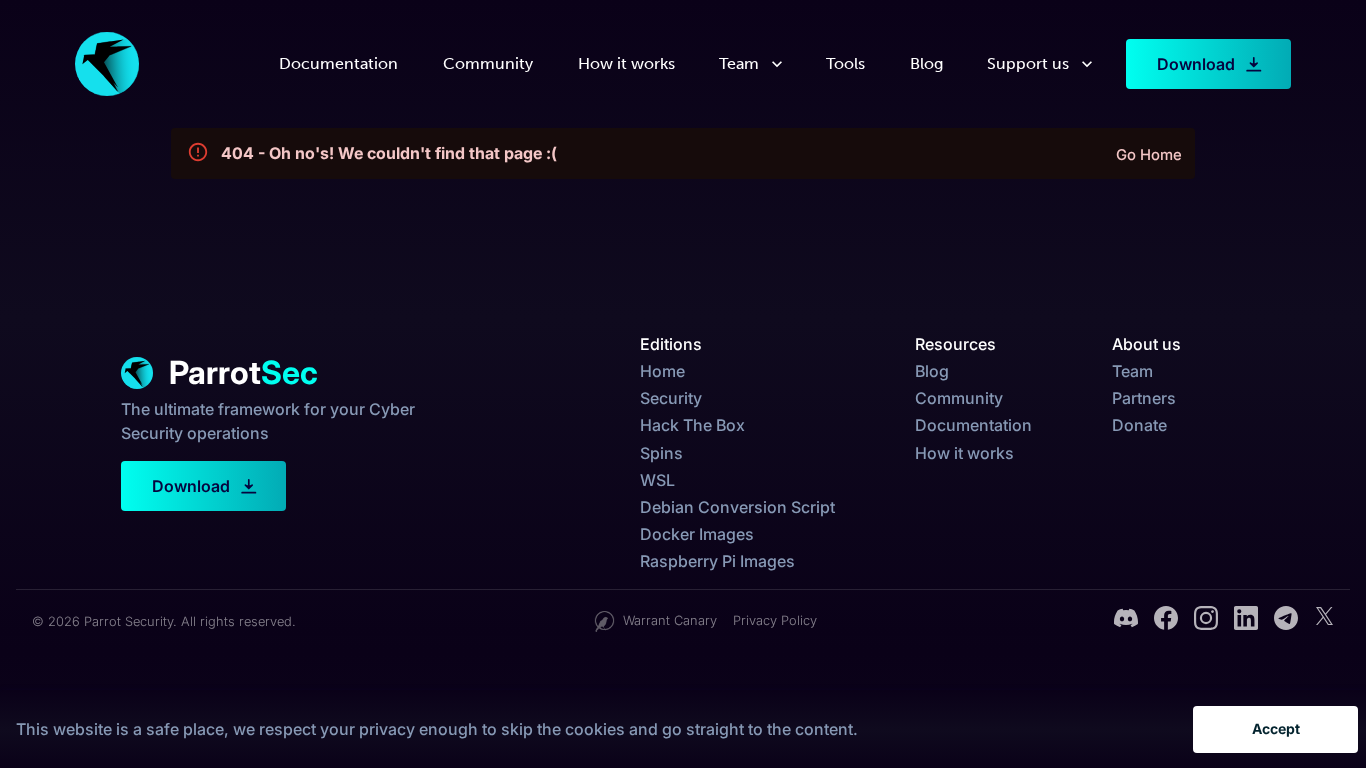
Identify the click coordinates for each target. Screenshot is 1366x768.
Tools (845, 63)
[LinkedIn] (1246, 621)
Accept (1276, 728)
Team (739, 63)
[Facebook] (1166, 621)
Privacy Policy (775, 620)
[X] (1324, 621)
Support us (1028, 63)
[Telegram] (1286, 621)
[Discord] (1126, 621)
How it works (626, 63)
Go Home (1149, 155)
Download (1196, 64)
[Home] (107, 64)
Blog (926, 63)
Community (488, 63)
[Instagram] (1206, 621)
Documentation (338, 63)
